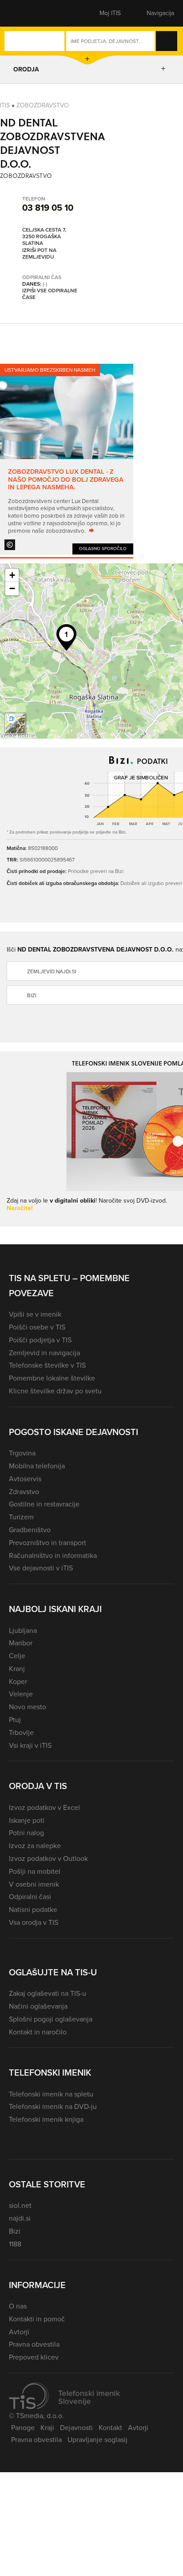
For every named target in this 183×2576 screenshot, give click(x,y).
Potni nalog (26, 1833)
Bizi (15, 2231)
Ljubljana (23, 1630)
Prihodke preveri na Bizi (96, 871)
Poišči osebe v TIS (37, 1327)
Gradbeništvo (30, 1530)
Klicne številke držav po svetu (55, 1391)
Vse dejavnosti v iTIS (41, 1568)
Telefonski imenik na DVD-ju (53, 2106)
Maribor (21, 1643)
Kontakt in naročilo (38, 2032)
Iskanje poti (27, 1820)
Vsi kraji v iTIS (30, 1745)
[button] (24, 13)
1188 (15, 2244)
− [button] (12, 588)
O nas (18, 2306)
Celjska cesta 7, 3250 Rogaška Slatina (44, 237)
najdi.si (20, 2218)
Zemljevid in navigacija (44, 1353)
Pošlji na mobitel (35, 1871)
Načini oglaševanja (38, 2006)
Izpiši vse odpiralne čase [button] (50, 294)
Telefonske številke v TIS (47, 1365)
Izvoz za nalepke (35, 1846)
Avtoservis (25, 1479)
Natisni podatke (33, 1909)
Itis (5, 105)
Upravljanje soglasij (97, 2440)
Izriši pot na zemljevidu (39, 254)
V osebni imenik (34, 1884)
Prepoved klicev (34, 2357)
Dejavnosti (76, 2428)
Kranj (17, 1669)
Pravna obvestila (34, 2344)
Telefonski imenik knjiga (46, 2119)
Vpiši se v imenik (35, 1314)
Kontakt (110, 2428)
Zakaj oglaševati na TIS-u (48, 1993)
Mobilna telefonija (37, 1466)
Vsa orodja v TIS (34, 1922)
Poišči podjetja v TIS (40, 1340)
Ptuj (15, 1720)
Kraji (47, 2428)
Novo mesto (28, 1707)
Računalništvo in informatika (53, 1555)
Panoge (23, 2428)
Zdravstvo (24, 1492)
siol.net (20, 2205)
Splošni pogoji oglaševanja (51, 2019)
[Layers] (15, 724)
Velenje (21, 1694)
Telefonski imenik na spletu (51, 2094)
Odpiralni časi (30, 1897)
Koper (18, 1681)
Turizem (21, 1517)
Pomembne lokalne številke (52, 1378)
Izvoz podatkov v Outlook (48, 1858)
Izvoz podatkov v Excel (44, 1807)
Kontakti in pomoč (37, 2319)
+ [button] (12, 575)
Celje (17, 1656)
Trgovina (22, 1453)
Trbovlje (21, 1732)
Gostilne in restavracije (44, 1504)
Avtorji (19, 2332)
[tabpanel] (67, 459)
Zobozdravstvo (43, 105)
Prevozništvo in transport (48, 1543)
